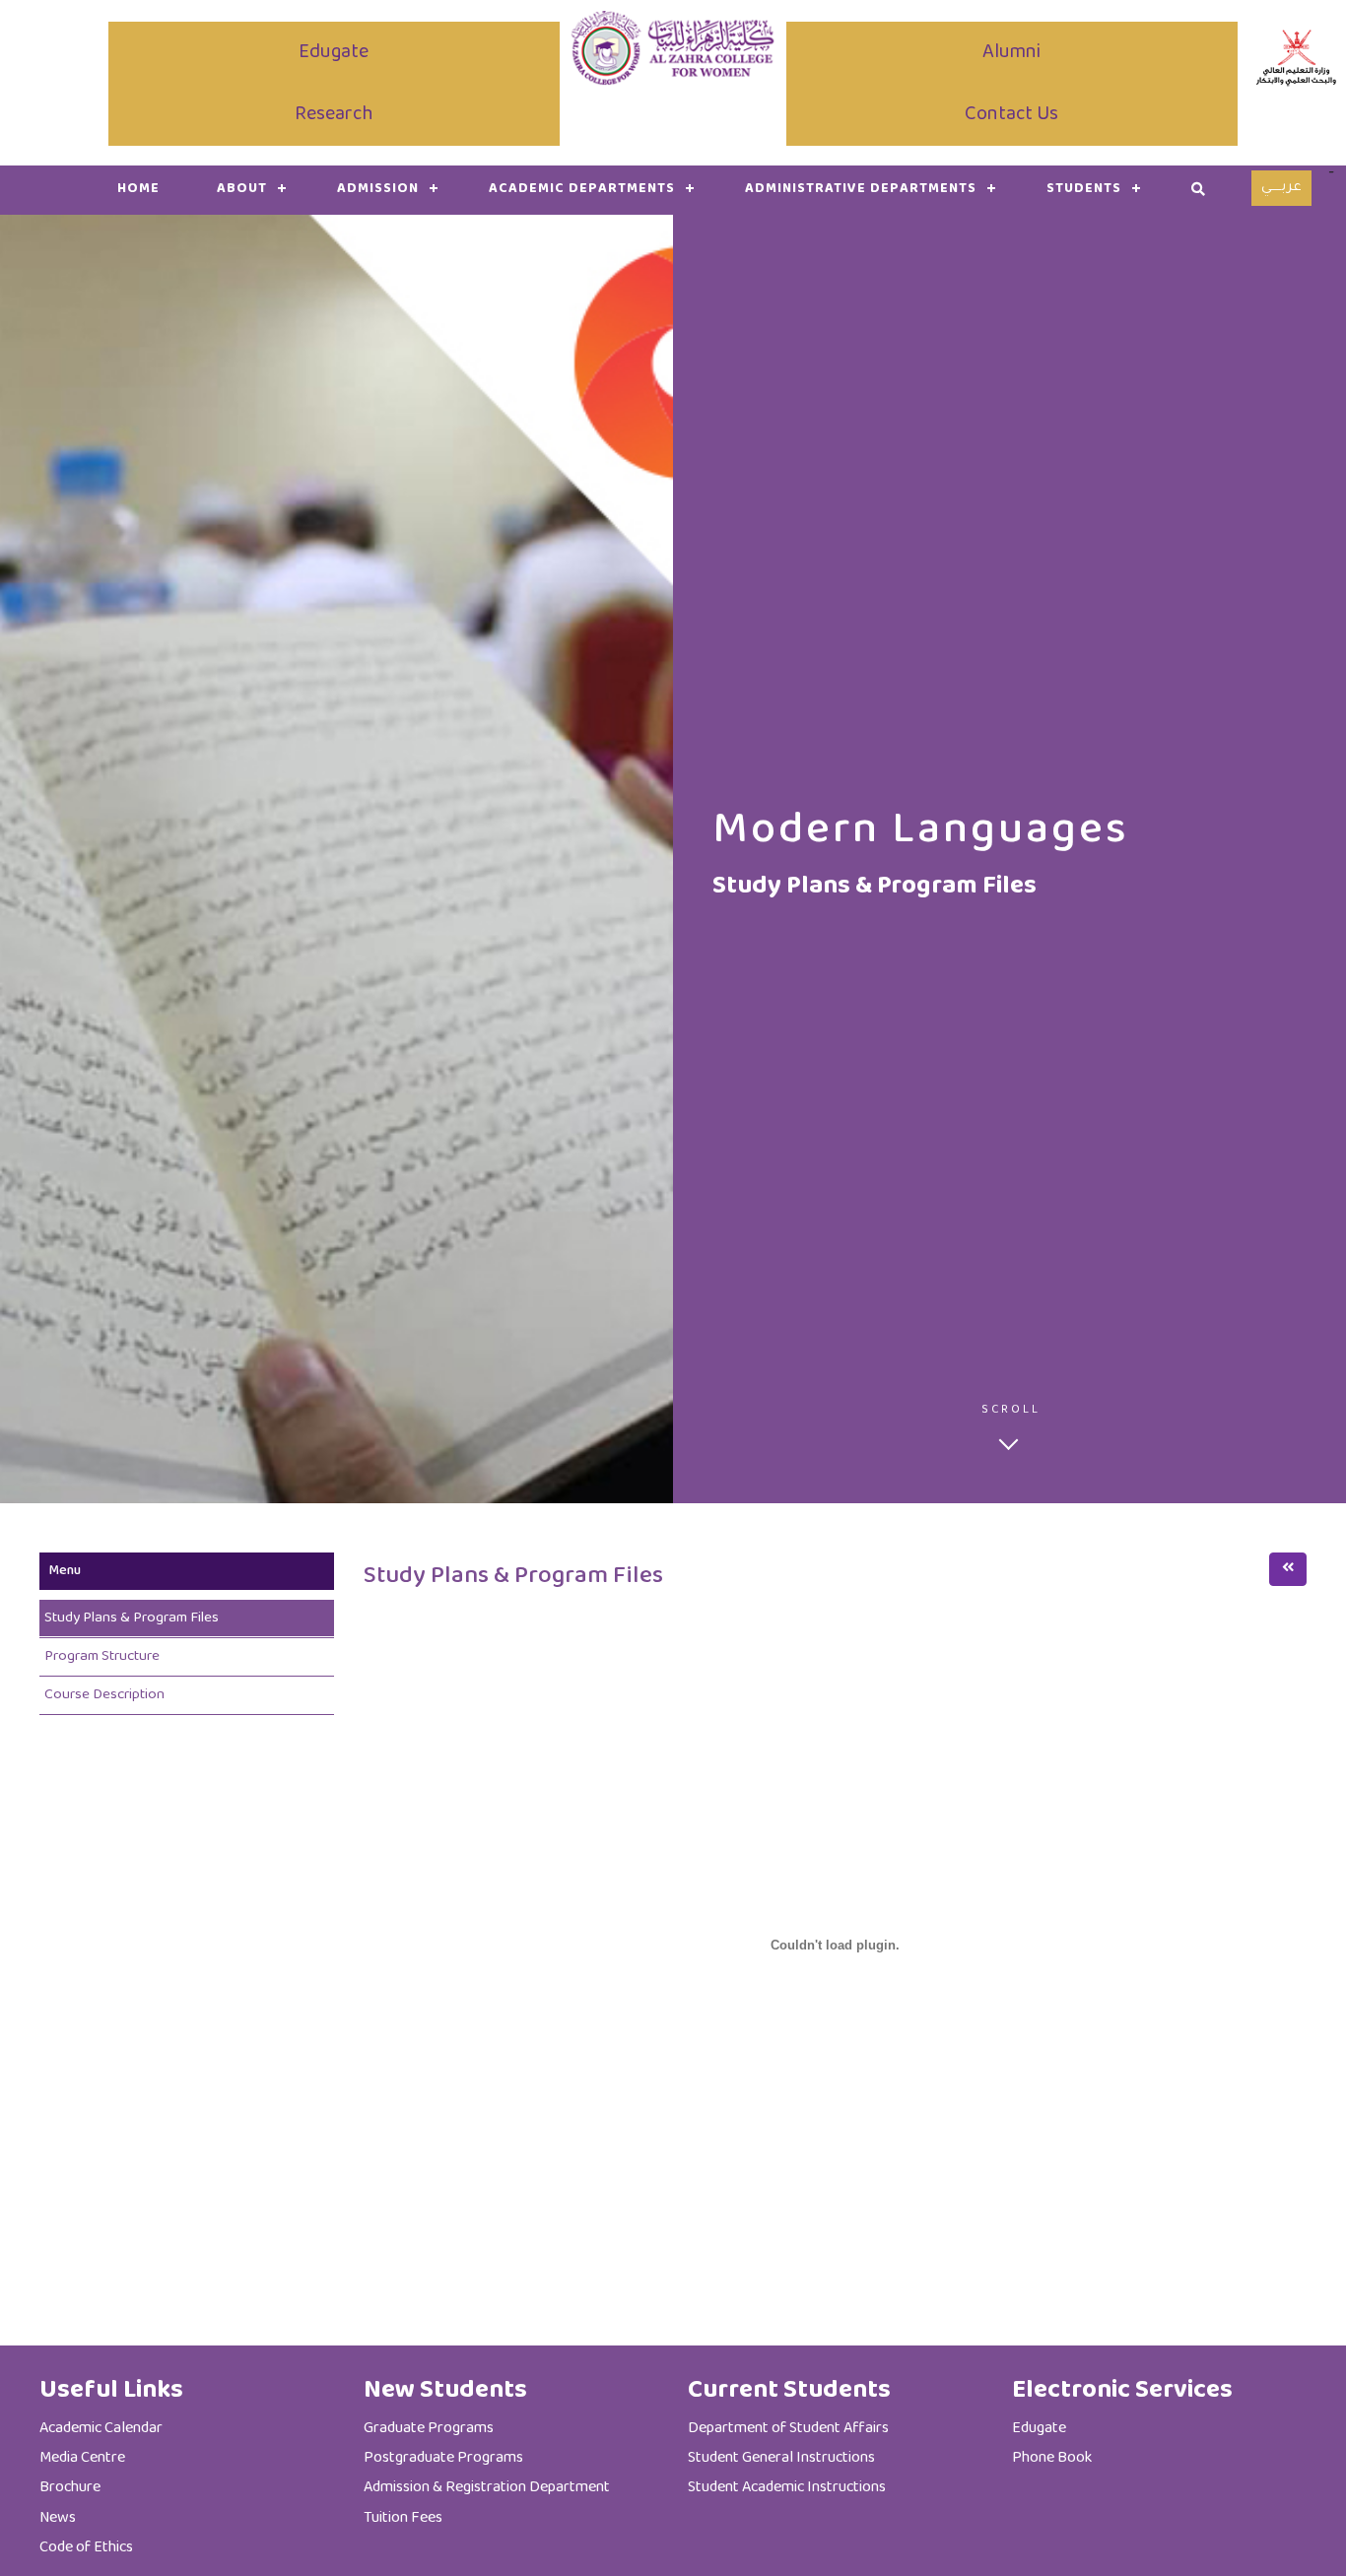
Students (1084, 189)
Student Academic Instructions (787, 2488)
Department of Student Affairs (788, 2429)
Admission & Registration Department (487, 2488)
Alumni (1011, 53)
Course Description (104, 1695)
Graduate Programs (429, 2429)
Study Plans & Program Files (132, 1618)
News (58, 2518)
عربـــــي (1281, 188)
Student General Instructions (781, 2458)
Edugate (334, 53)
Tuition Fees (403, 2518)
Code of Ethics (86, 2548)
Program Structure (102, 1656)
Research (334, 115)
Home (138, 189)
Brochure (70, 2488)
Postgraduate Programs (443, 2458)
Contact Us (1011, 115)
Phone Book (1052, 2458)
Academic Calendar (101, 2429)
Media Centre (82, 2458)
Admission (378, 189)
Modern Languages (921, 831)
